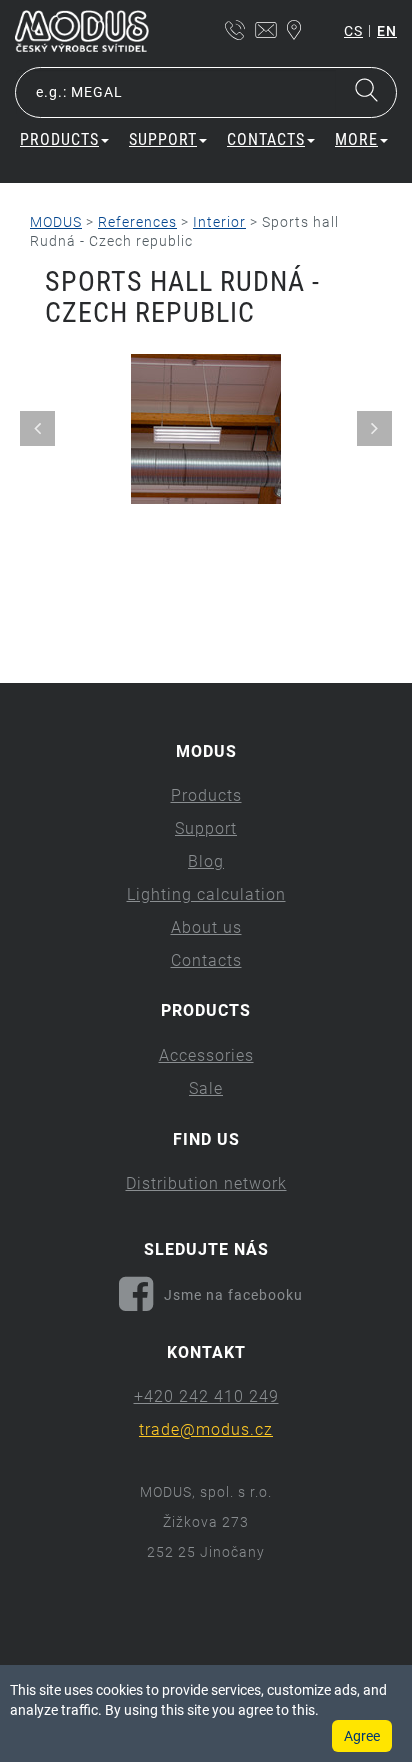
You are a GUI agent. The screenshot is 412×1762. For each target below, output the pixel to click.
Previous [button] (37, 428)
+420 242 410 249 (206, 1396)
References (137, 222)
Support (206, 828)
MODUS (56, 222)
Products (206, 795)
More (356, 139)
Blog (206, 861)
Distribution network (206, 1183)
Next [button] (374, 428)
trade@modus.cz (206, 1429)
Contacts (206, 960)
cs (353, 31)
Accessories (206, 1055)
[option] (206, 429)
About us (206, 927)
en (387, 31)
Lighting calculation (206, 894)
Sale (206, 1088)
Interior (219, 222)
